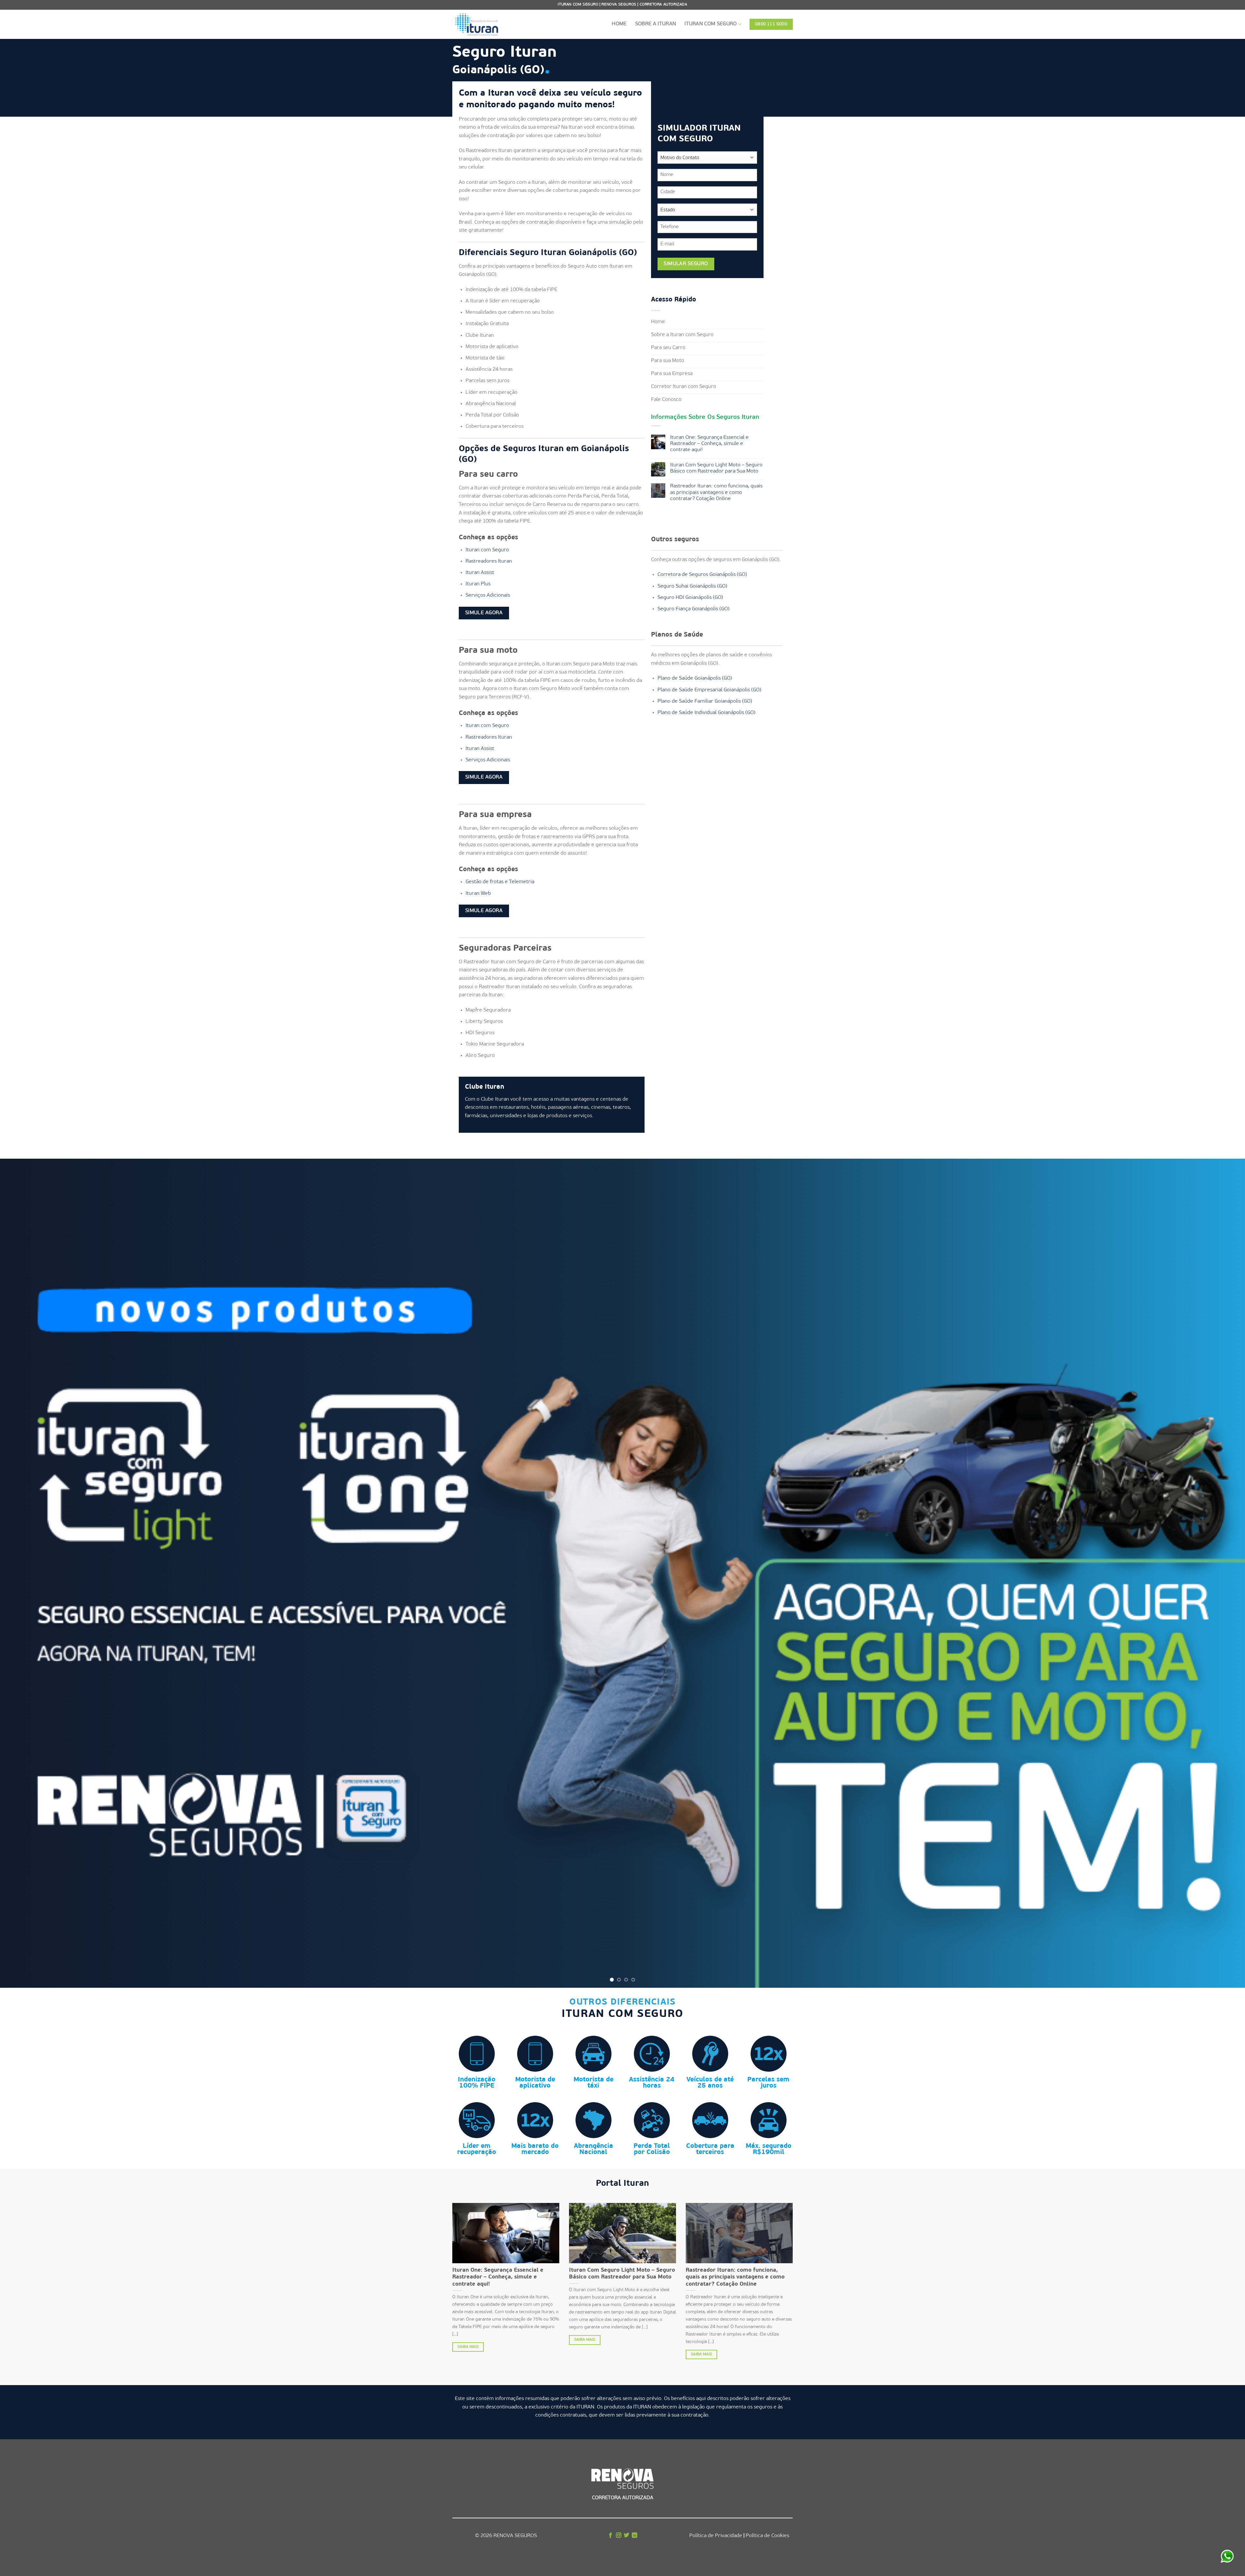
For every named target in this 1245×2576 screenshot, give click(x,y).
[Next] (1212, 1573)
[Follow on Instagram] (619, 2536)
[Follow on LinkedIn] (634, 2536)
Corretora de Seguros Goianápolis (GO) (702, 575)
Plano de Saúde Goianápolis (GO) (695, 678)
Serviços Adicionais (488, 595)
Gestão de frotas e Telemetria (500, 882)
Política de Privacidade (716, 2536)
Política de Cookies (767, 2536)
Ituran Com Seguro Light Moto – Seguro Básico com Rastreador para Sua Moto (716, 468)
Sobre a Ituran (656, 24)
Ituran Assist (480, 573)
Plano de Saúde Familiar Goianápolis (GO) (705, 701)
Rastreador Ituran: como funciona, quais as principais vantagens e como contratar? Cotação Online (716, 492)
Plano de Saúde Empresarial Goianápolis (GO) (709, 690)
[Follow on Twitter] (626, 2536)
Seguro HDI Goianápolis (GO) (690, 598)
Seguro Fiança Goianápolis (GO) (694, 609)
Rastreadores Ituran (489, 561)
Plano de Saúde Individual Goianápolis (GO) (706, 713)
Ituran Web (478, 894)
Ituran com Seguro (711, 24)
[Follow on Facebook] (611, 2536)
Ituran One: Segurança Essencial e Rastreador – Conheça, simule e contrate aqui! (709, 444)
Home (619, 24)
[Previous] (33, 1573)
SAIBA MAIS (468, 2347)
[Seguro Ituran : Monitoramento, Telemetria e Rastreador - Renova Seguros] (485, 24)
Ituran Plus (478, 584)
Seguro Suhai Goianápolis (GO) (692, 586)
